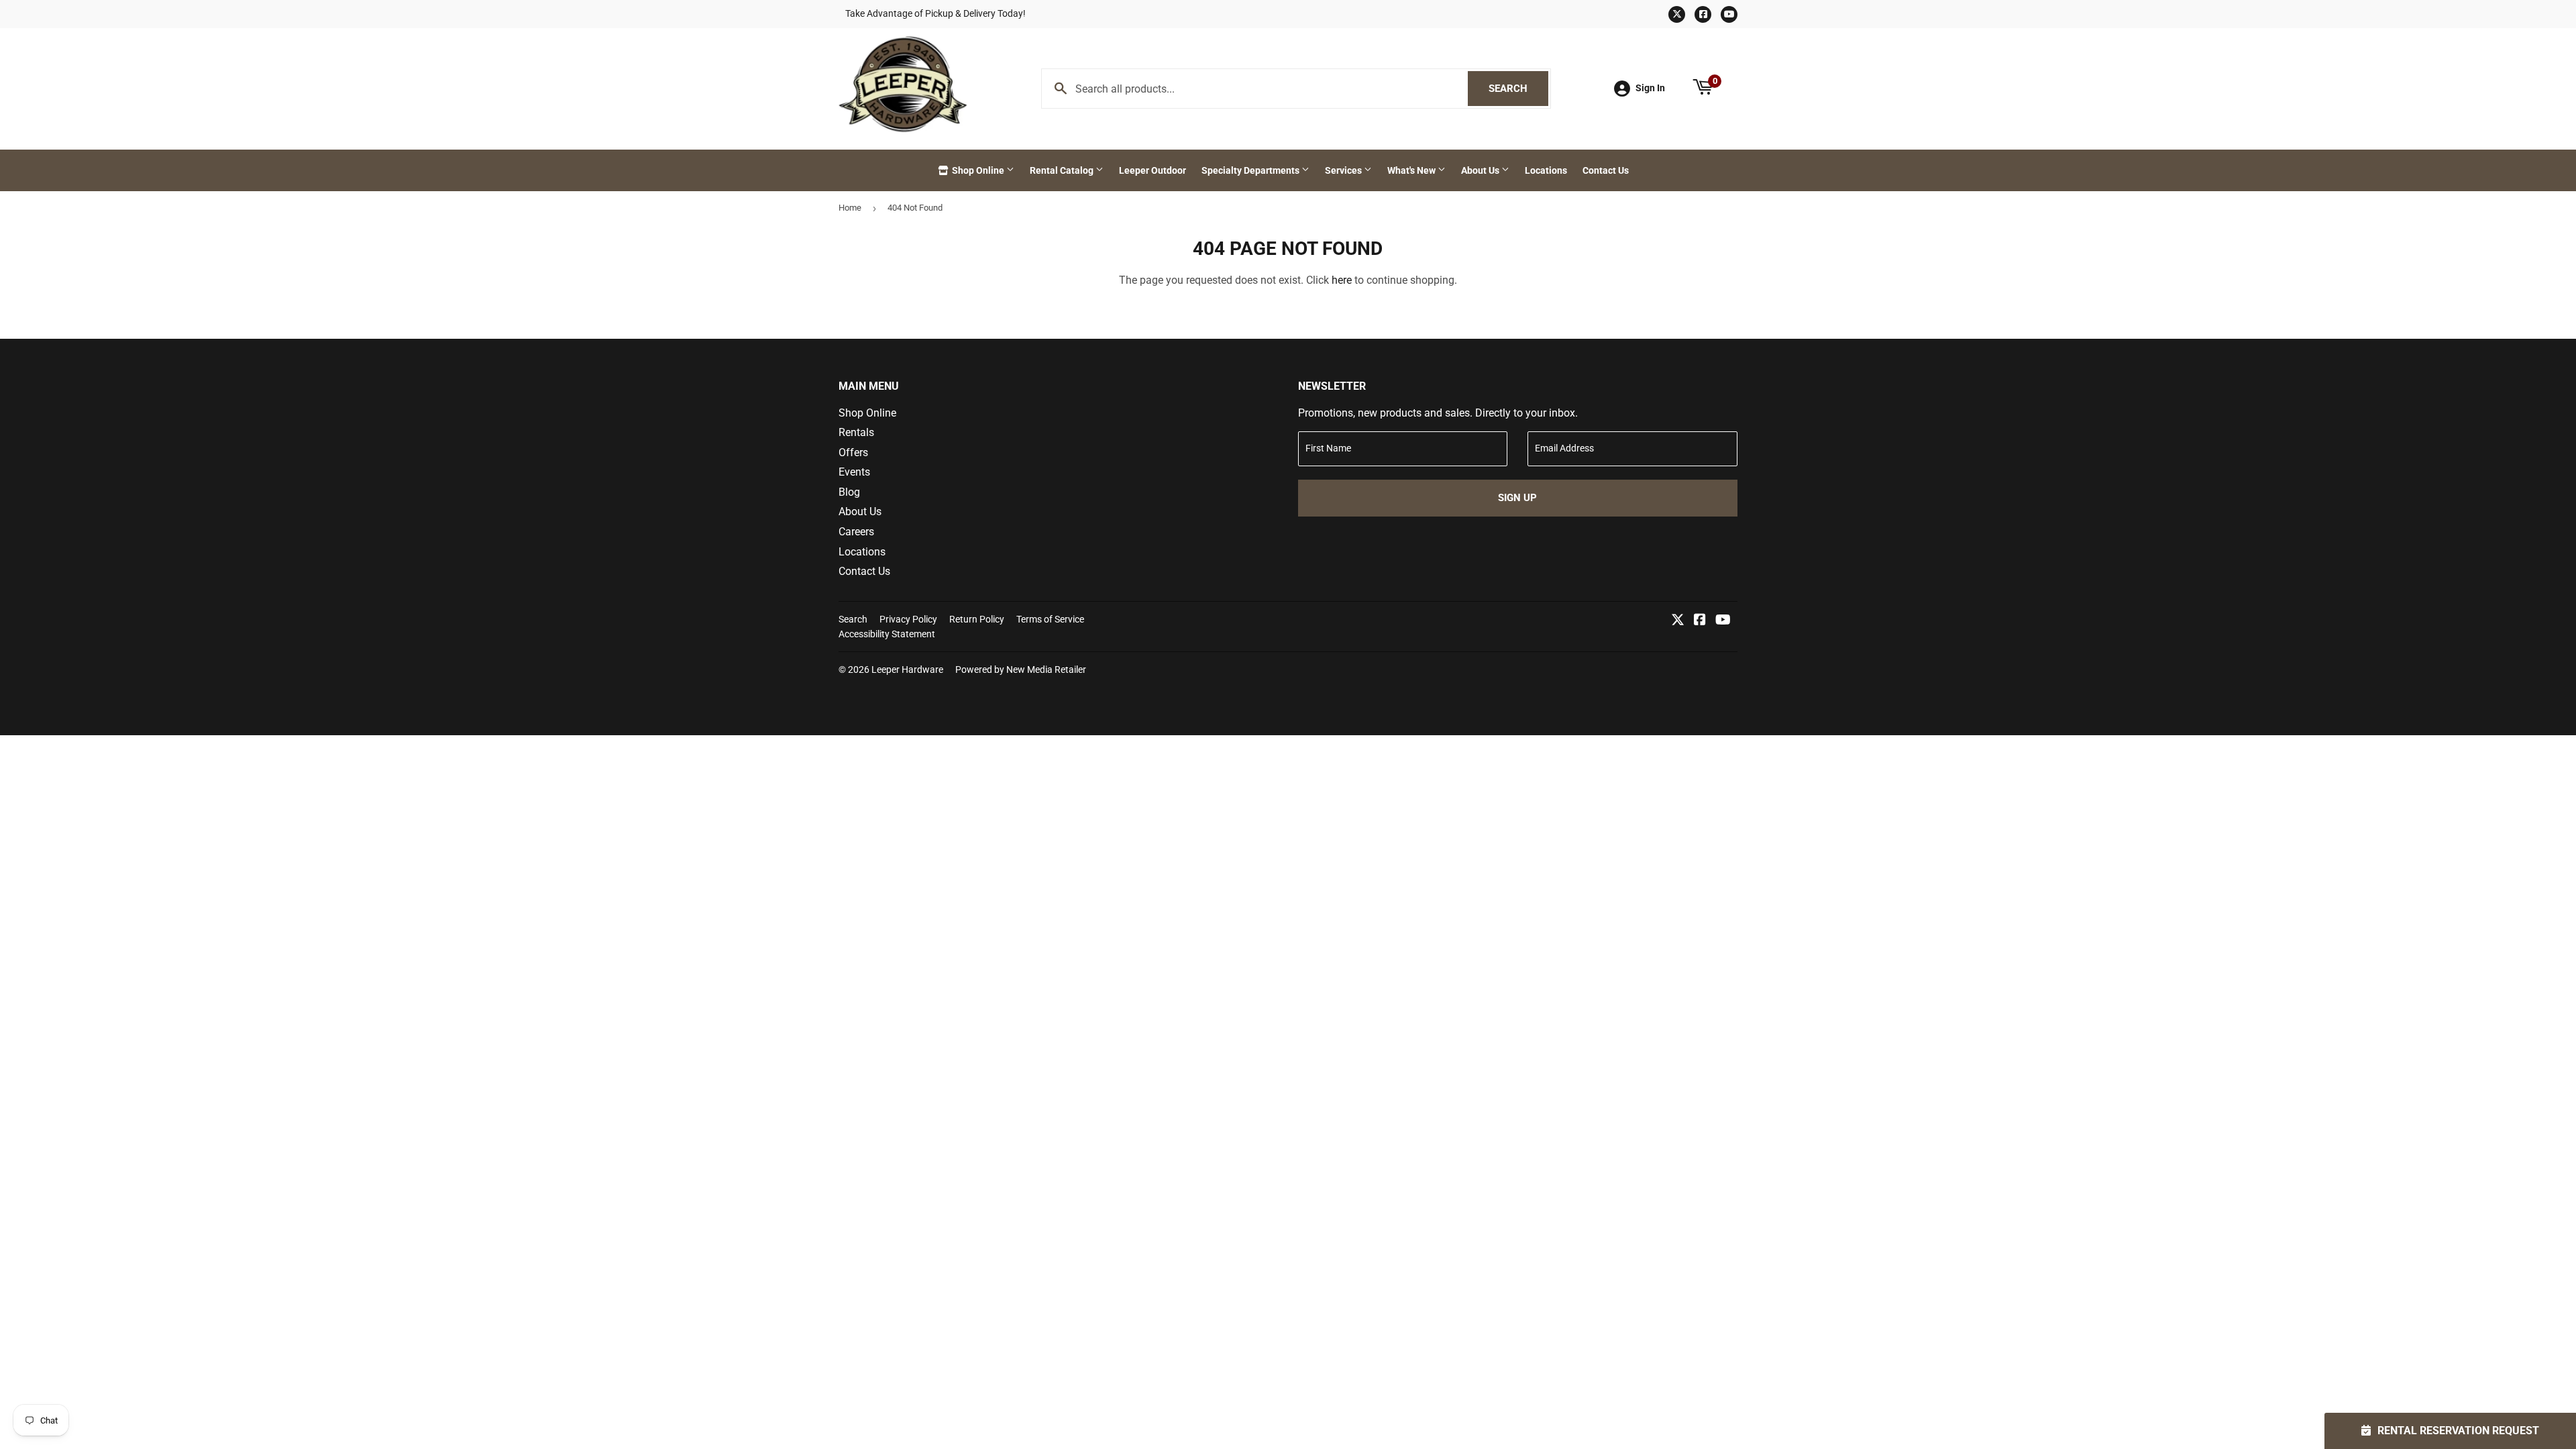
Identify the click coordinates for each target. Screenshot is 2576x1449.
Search (1518, 89)
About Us (1481, 170)
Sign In (1650, 88)
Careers (856, 532)
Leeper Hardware (907, 669)
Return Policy (977, 619)
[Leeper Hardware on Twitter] (1678, 621)
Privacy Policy (908, 619)
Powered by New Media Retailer (1021, 669)
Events (854, 472)
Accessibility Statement (887, 634)
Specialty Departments (1251, 170)
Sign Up (1517, 498)
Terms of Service (1050, 619)
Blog (849, 492)
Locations (1546, 170)
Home (850, 208)
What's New (1412, 170)
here (1342, 280)
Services (1344, 170)
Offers (853, 452)
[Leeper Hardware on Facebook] (1700, 621)
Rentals (856, 432)
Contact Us (1606, 170)
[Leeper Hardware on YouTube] (1723, 621)
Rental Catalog (1063, 170)
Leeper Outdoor (1152, 170)
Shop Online (978, 170)
